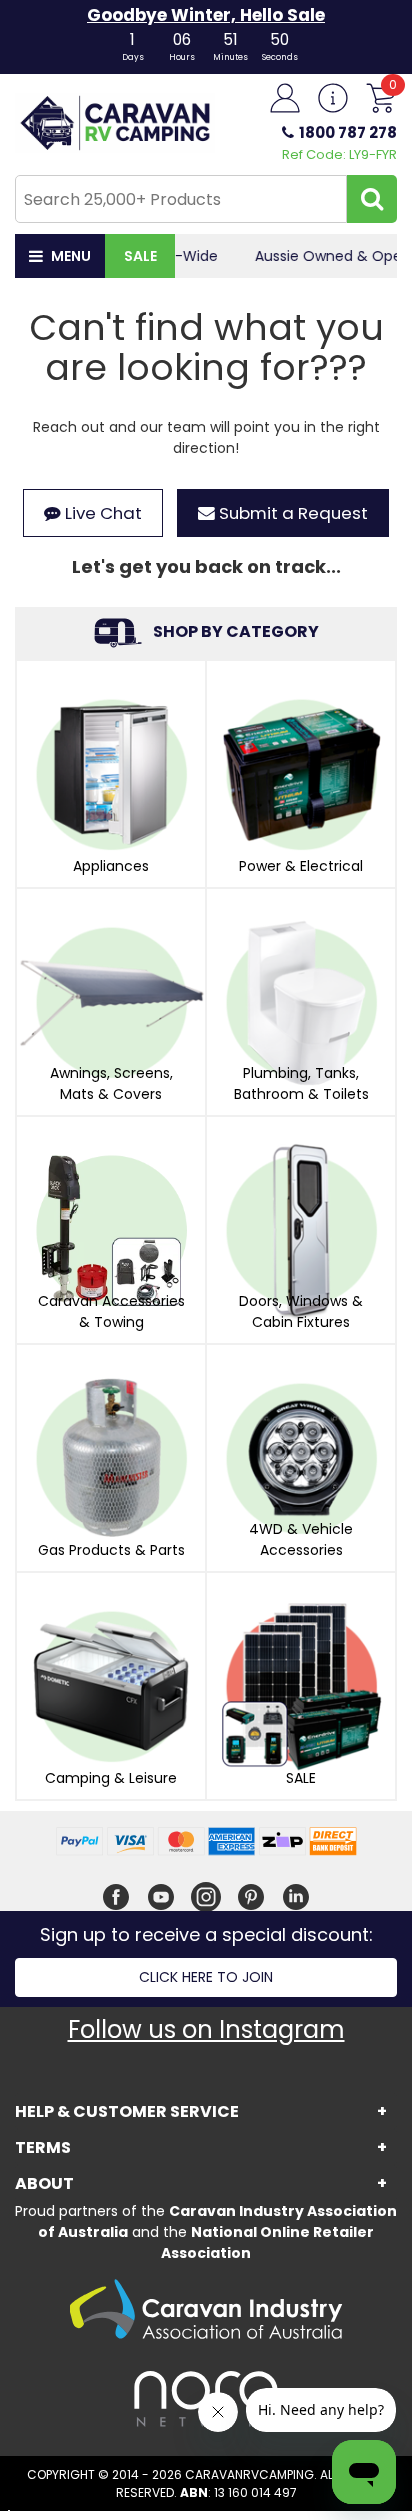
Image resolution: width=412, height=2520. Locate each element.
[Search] (372, 199)
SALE (140, 256)
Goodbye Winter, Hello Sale (206, 15)
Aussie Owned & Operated (286, 256)
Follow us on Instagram (206, 2029)
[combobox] (181, 199)
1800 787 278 (348, 132)
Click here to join (206, 1977)
